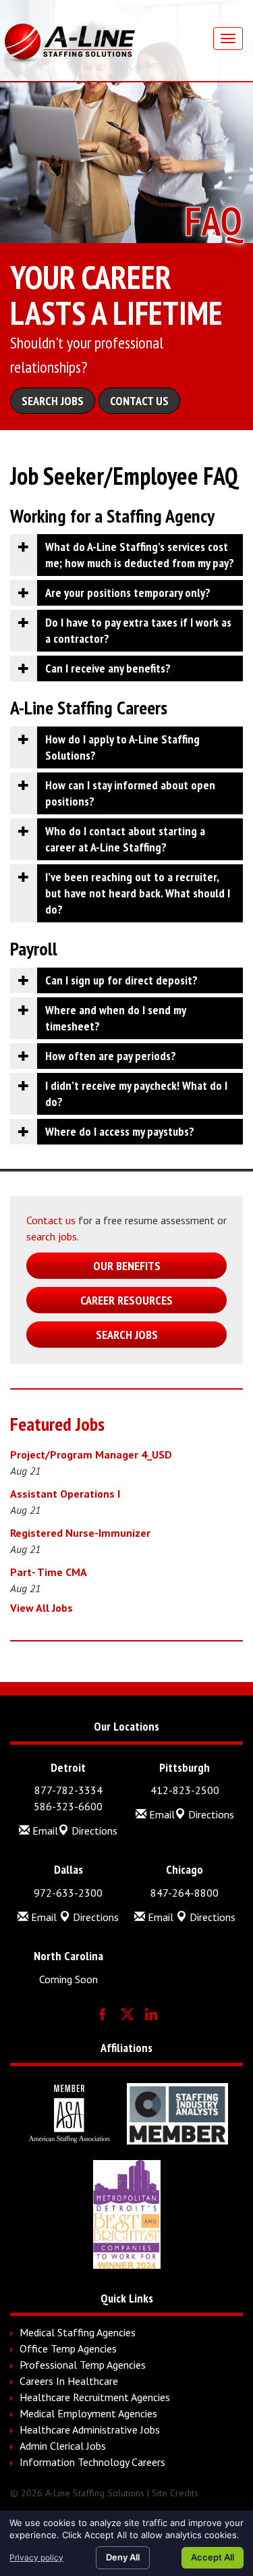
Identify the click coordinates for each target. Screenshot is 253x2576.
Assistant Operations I (65, 1494)
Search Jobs (53, 401)
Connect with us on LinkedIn (151, 2014)
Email (44, 1831)
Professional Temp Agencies (83, 2365)
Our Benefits (127, 1266)
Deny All (123, 2557)
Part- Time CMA (49, 1572)
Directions (93, 1831)
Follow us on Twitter (127, 2014)
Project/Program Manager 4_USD (91, 1454)
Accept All (213, 2557)
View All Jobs (41, 1608)
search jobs (52, 1236)
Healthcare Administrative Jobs (90, 2429)
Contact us (51, 1220)
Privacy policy (36, 2557)
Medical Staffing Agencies (78, 2332)
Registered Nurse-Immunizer (80, 1533)
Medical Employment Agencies (88, 2413)
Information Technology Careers (92, 2462)
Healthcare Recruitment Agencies (95, 2397)
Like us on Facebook (103, 2014)
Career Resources (126, 1300)
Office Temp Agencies (68, 2348)
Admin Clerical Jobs (63, 2446)
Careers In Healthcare (69, 2381)
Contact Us (139, 401)
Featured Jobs (57, 1424)
